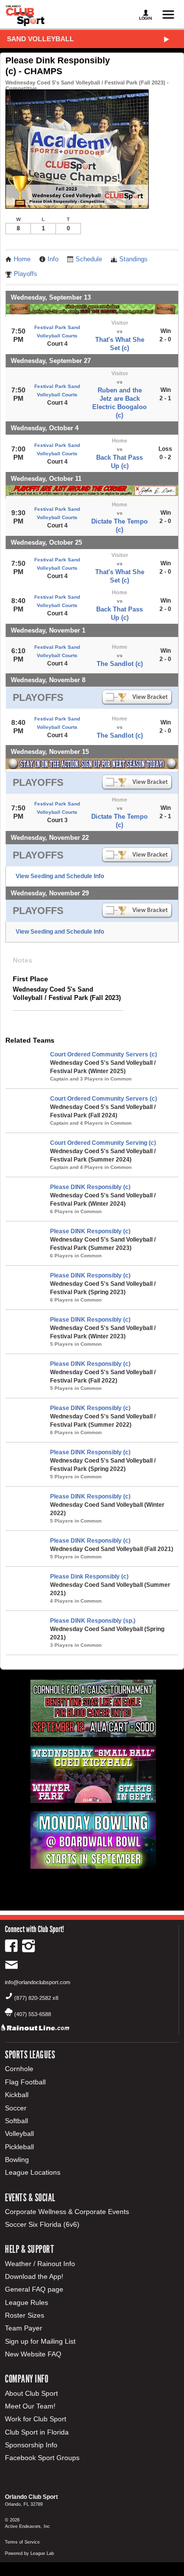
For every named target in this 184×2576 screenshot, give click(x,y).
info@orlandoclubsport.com (38, 1982)
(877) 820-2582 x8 (36, 1998)
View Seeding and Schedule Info (60, 876)
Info (53, 259)
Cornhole (19, 2069)
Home (22, 259)
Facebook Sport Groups (42, 2458)
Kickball (17, 2095)
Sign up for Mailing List (40, 2341)
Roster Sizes (25, 2315)
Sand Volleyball (40, 39)
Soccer (16, 2108)
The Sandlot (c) (120, 664)
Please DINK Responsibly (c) (90, 1187)
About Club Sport (31, 2393)
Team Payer (24, 2328)
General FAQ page (34, 2289)
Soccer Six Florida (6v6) (42, 2224)
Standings (133, 259)
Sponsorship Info (31, 2445)
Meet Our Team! (30, 2406)
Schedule (89, 259)
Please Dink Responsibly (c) (89, 1577)
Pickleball (19, 2147)
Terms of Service (22, 2542)
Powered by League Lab (29, 2553)
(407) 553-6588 (33, 2014)
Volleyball (19, 2133)
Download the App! (34, 2276)
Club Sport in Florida (37, 2432)
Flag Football (25, 2082)
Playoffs (26, 274)
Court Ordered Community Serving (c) (103, 1143)
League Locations (33, 2172)
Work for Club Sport (36, 2419)
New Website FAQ (33, 2354)
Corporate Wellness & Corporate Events (67, 2212)
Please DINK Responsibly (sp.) (93, 1621)
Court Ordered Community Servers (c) (104, 1054)
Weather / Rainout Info (40, 2264)
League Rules (26, 2302)
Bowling (17, 2160)
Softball (16, 2121)
